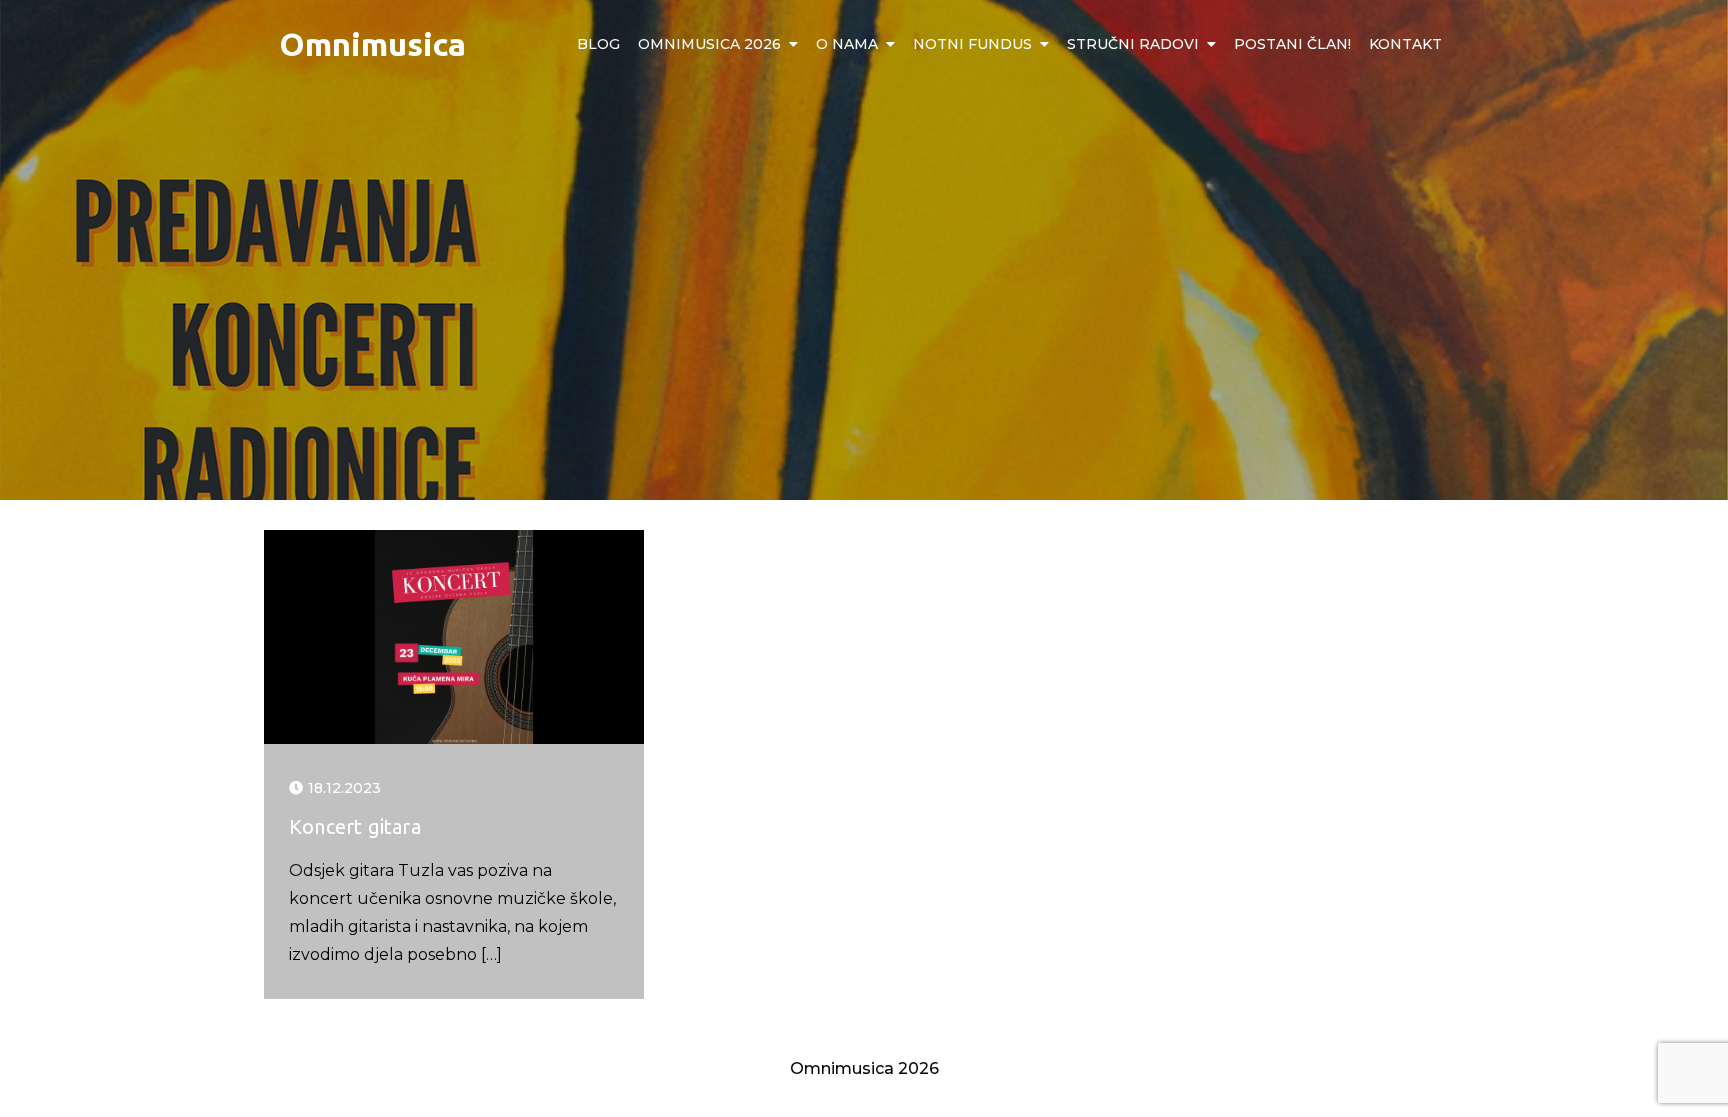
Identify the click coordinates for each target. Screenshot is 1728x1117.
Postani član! (1292, 44)
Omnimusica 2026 (709, 44)
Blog (598, 44)
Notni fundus (972, 44)
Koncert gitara (355, 826)
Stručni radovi (1133, 44)
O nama (847, 44)
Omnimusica (372, 44)
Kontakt (1405, 44)
